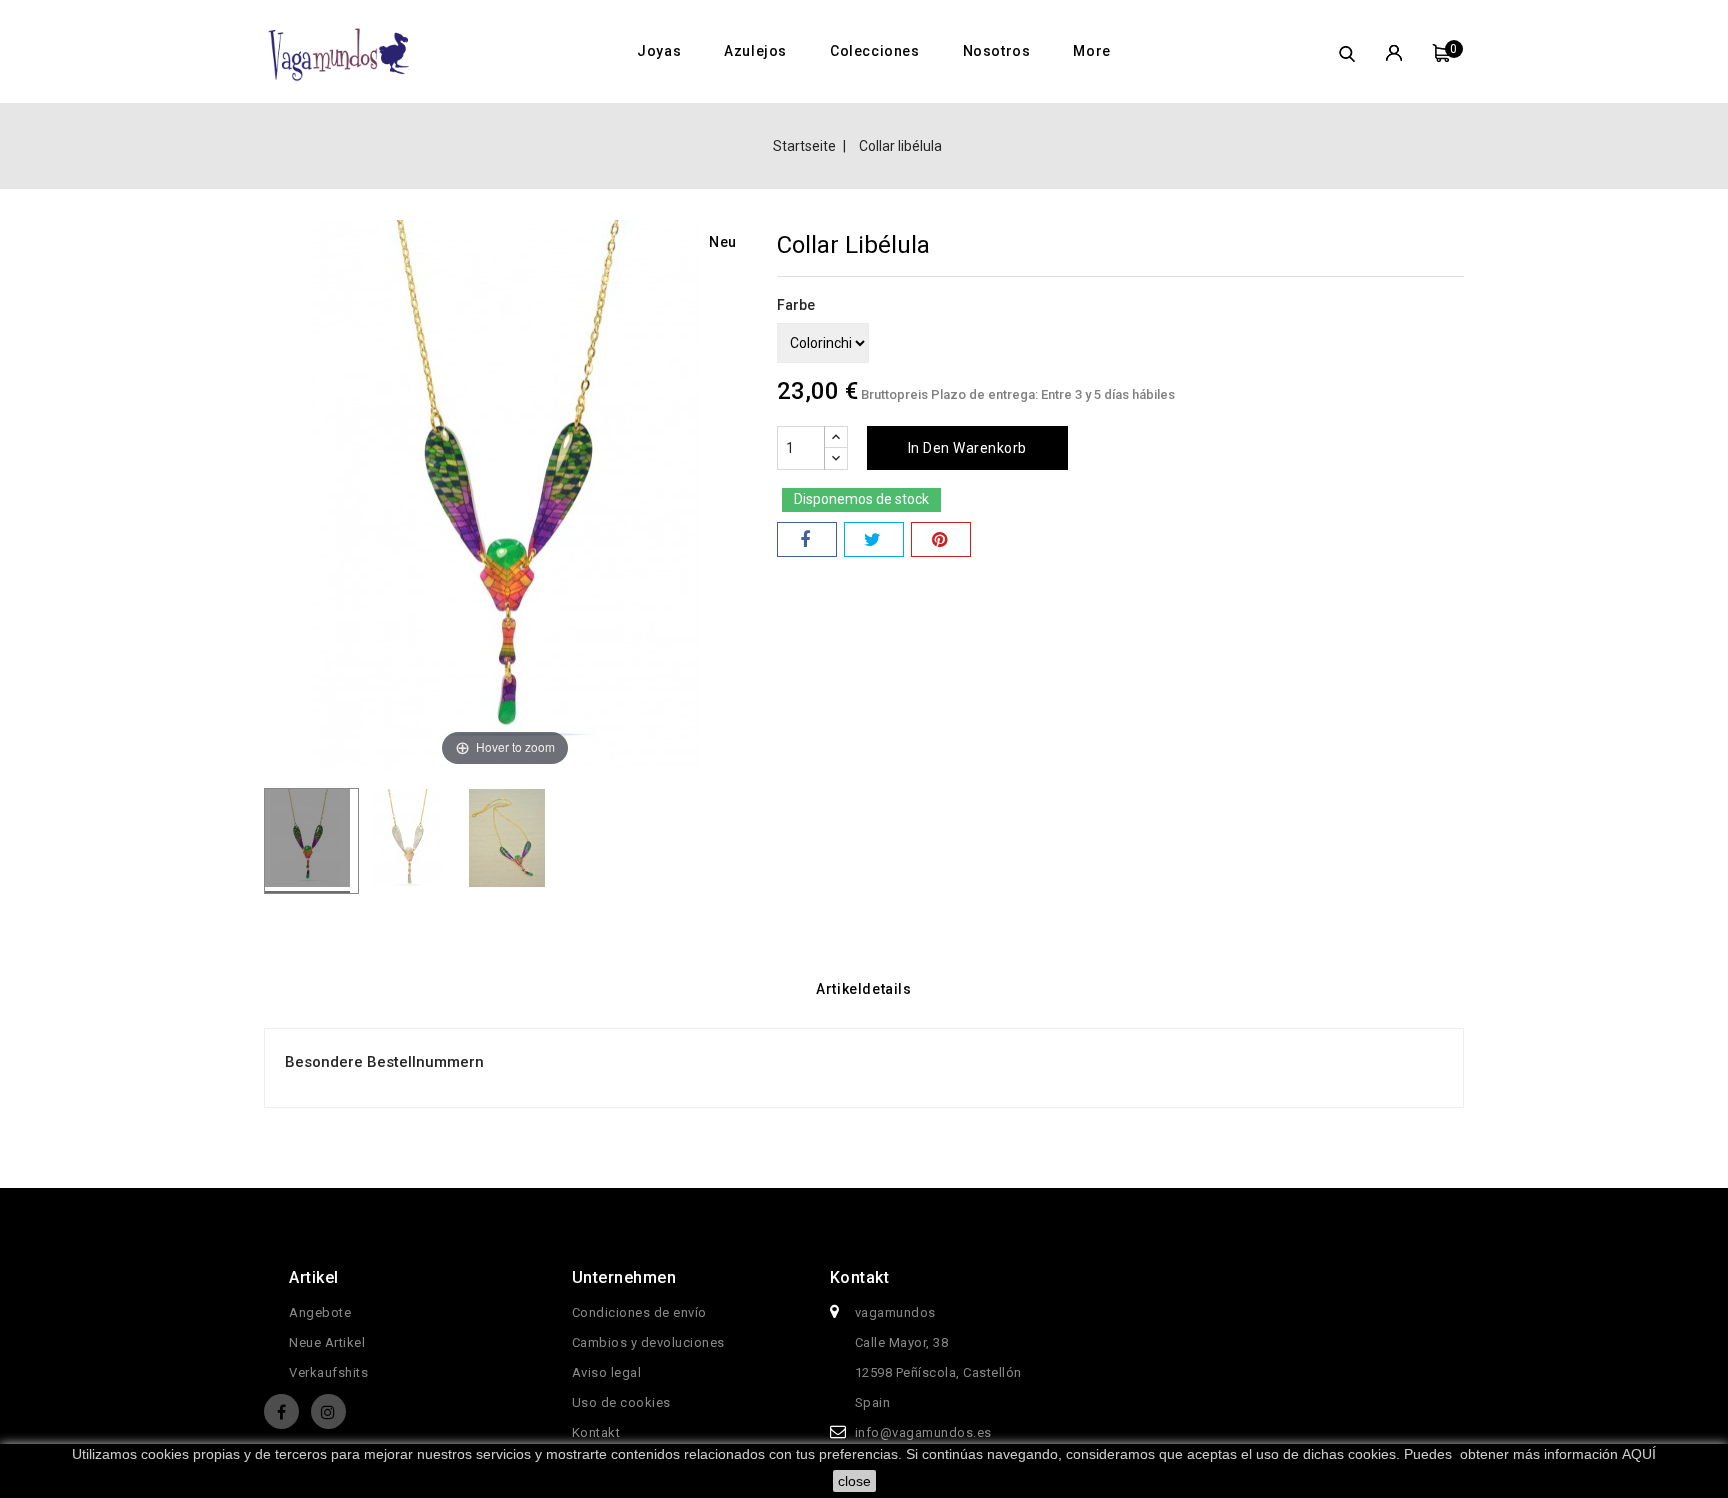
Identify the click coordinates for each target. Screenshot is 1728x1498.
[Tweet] (874, 539)
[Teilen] (807, 539)
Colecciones (875, 51)
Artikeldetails (863, 989)
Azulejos (755, 51)
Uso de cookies (621, 1402)
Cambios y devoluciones (648, 1342)
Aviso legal (607, 1372)
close (854, 1481)
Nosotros (997, 51)
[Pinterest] (941, 539)
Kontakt (596, 1432)
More (1091, 51)
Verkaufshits (328, 1372)
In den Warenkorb (967, 448)
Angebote (320, 1312)
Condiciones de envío (639, 1312)
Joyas (659, 51)
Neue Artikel (327, 1342)
